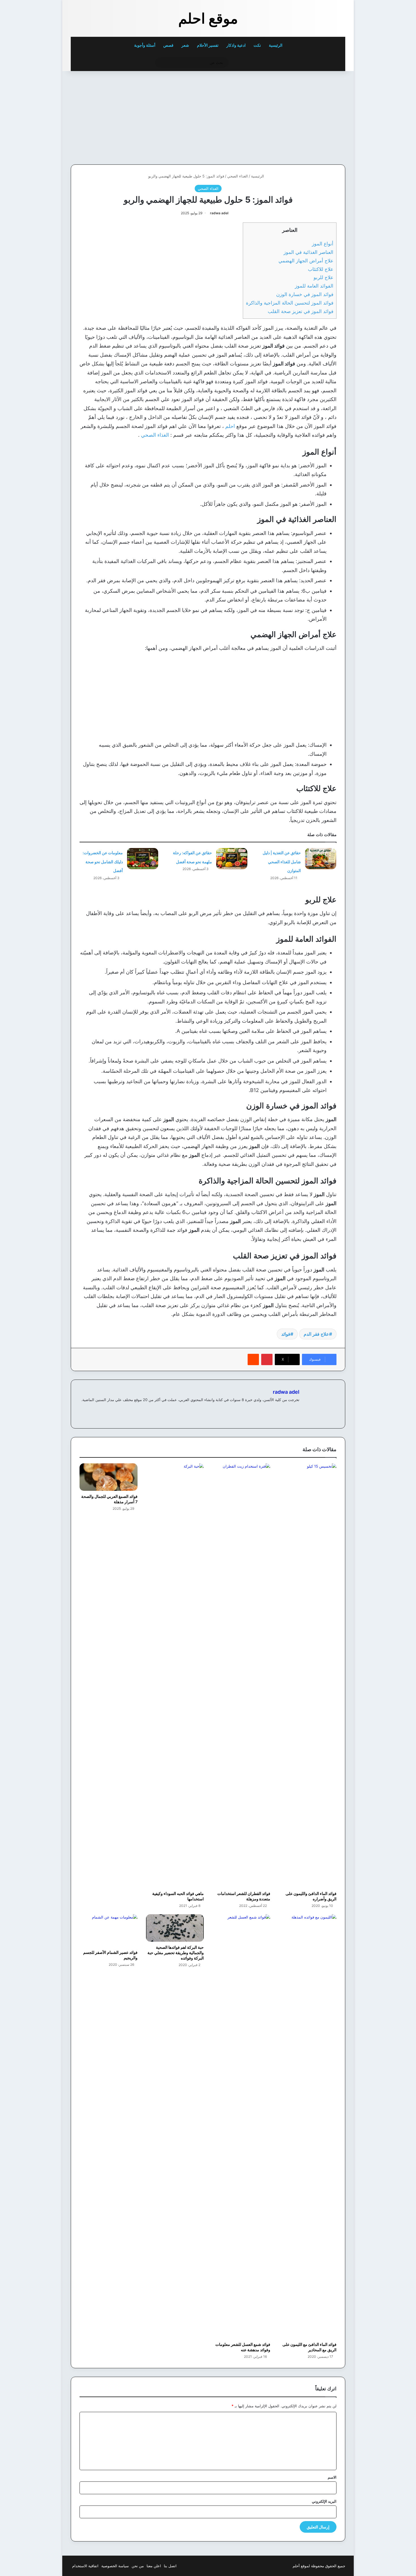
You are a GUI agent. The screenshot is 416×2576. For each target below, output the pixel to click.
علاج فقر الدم (316, 1334)
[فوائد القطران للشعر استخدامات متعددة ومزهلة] (241, 1676)
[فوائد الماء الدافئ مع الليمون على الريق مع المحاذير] (308, 2127)
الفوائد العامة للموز (314, 286)
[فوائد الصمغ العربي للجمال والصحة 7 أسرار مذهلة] (109, 1477)
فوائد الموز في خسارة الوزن (305, 294)
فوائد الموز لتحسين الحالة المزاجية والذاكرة (290, 303)
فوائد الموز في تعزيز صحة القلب (301, 311)
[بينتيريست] (267, 1359)
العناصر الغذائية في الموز (308, 252)
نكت (257, 45)
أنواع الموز (323, 244)
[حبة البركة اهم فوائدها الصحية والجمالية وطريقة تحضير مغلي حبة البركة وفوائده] (175, 1928)
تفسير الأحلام (208, 45)
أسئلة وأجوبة (145, 45)
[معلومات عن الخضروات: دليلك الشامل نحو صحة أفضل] (143, 859)
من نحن (138, 2566)
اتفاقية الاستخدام (85, 2566)
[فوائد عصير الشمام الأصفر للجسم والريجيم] (109, 1931)
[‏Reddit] (253, 1359)
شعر (185, 45)
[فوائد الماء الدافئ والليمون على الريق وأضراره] (308, 1676)
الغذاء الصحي (238, 176)
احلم (230, 426)
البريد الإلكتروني (324, 2501)
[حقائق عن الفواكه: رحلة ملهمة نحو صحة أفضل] (232, 859)
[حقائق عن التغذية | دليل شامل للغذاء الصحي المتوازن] (321, 859)
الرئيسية (276, 45)
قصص (168, 45)
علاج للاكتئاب (321, 269)
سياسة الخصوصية (115, 2566)
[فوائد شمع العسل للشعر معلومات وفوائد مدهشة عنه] (241, 2127)
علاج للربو (323, 277)
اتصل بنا (170, 2566)
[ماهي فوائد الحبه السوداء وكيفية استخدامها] (175, 1676)
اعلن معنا (154, 2566)
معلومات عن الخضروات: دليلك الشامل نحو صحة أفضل (103, 862)
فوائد (286, 1334)
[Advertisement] (306, 116)
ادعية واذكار (236, 45)
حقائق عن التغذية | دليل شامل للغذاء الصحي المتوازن (282, 862)
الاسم (332, 2477)
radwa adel (219, 213)
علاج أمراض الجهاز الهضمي (306, 261)
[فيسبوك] (296, 1409)
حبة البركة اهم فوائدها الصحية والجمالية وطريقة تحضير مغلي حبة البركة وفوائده (176, 1953)
